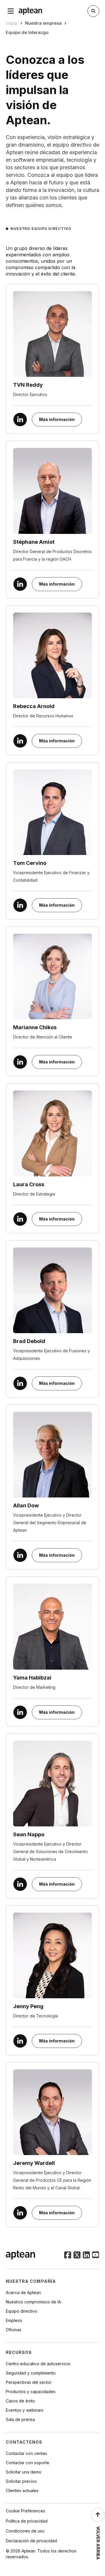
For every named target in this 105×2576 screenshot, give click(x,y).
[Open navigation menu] (11, 11)
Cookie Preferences (26, 2511)
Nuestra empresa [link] (43, 23)
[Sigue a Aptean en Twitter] (77, 2255)
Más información (57, 419)
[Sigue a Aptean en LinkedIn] (86, 2255)
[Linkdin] (20, 420)
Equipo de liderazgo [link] (27, 32)
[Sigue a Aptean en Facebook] (68, 2255)
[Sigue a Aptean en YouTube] (96, 2255)
